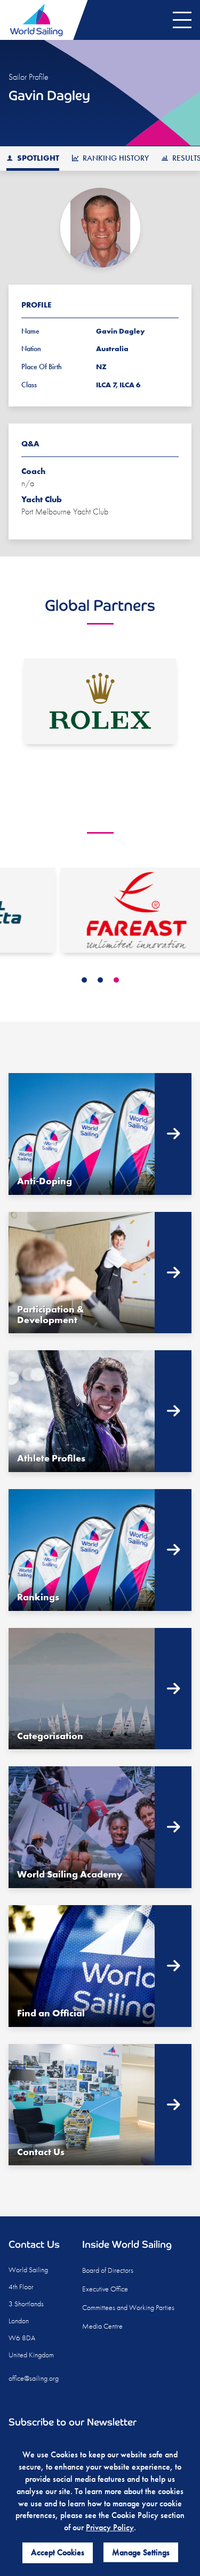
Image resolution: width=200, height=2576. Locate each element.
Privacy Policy (110, 2527)
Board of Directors (108, 2270)
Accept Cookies (58, 2552)
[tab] (84, 980)
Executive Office (105, 2289)
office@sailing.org (34, 2378)
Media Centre (102, 2326)
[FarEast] (100, 911)
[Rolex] (100, 701)
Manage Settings (141, 2552)
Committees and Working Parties (128, 2307)
